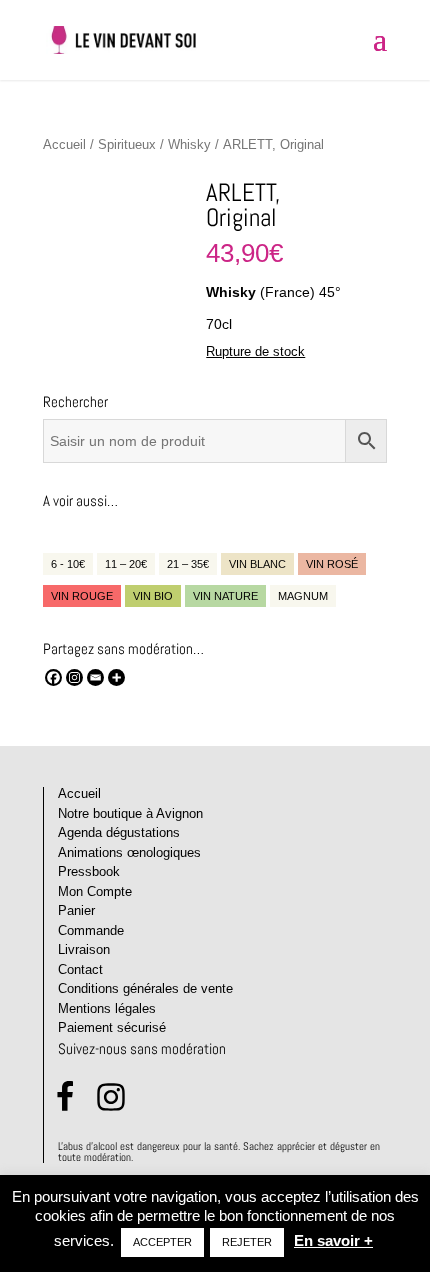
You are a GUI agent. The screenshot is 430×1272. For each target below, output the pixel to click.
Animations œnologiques (129, 852)
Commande (91, 930)
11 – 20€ (126, 564)
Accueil (64, 144)
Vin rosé (332, 564)
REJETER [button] (247, 1242)
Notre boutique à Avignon (130, 813)
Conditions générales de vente (145, 988)
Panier (76, 910)
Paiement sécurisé (112, 1027)
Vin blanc (257, 564)
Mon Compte (95, 891)
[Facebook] (53, 677)
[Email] (95, 677)
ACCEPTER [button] (162, 1242)
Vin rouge (82, 596)
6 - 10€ (68, 564)
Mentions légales (107, 1008)
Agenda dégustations (119, 832)
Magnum (303, 596)
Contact (80, 969)
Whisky (189, 144)
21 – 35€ (188, 564)
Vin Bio (153, 596)
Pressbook (89, 871)
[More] (116, 677)
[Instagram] (74, 677)
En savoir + (333, 1240)
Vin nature (225, 596)
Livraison (84, 949)
